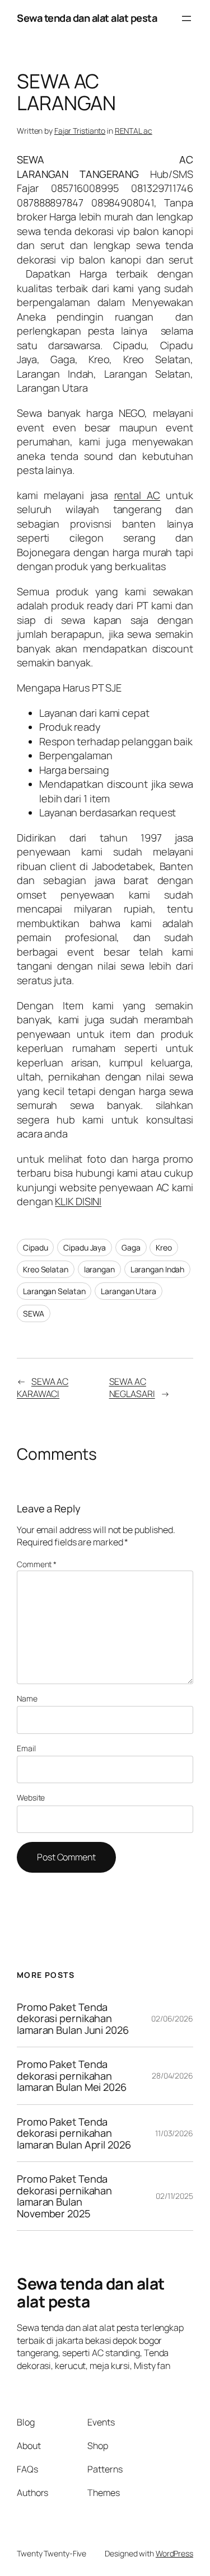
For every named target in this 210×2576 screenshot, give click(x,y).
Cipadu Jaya (85, 1247)
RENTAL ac (134, 131)
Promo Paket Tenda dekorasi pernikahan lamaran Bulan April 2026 (75, 2133)
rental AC (137, 495)
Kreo (164, 1247)
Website (31, 1797)
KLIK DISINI (78, 1201)
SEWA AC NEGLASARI (132, 1388)
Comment (37, 1564)
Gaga (131, 1247)
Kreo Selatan (46, 1269)
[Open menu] (186, 18)
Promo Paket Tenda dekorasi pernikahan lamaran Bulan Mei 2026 (73, 2076)
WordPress (174, 2553)
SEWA (34, 1313)
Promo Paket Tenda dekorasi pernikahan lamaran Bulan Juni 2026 (73, 2018)
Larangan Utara (129, 1291)
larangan (99, 1269)
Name (27, 1698)
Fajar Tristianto (80, 131)
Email (26, 1748)
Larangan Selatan (54, 1291)
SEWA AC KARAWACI (43, 1388)
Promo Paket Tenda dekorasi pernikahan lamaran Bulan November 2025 (64, 2196)
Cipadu (35, 1247)
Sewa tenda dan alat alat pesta (87, 18)
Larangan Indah (158, 1269)
